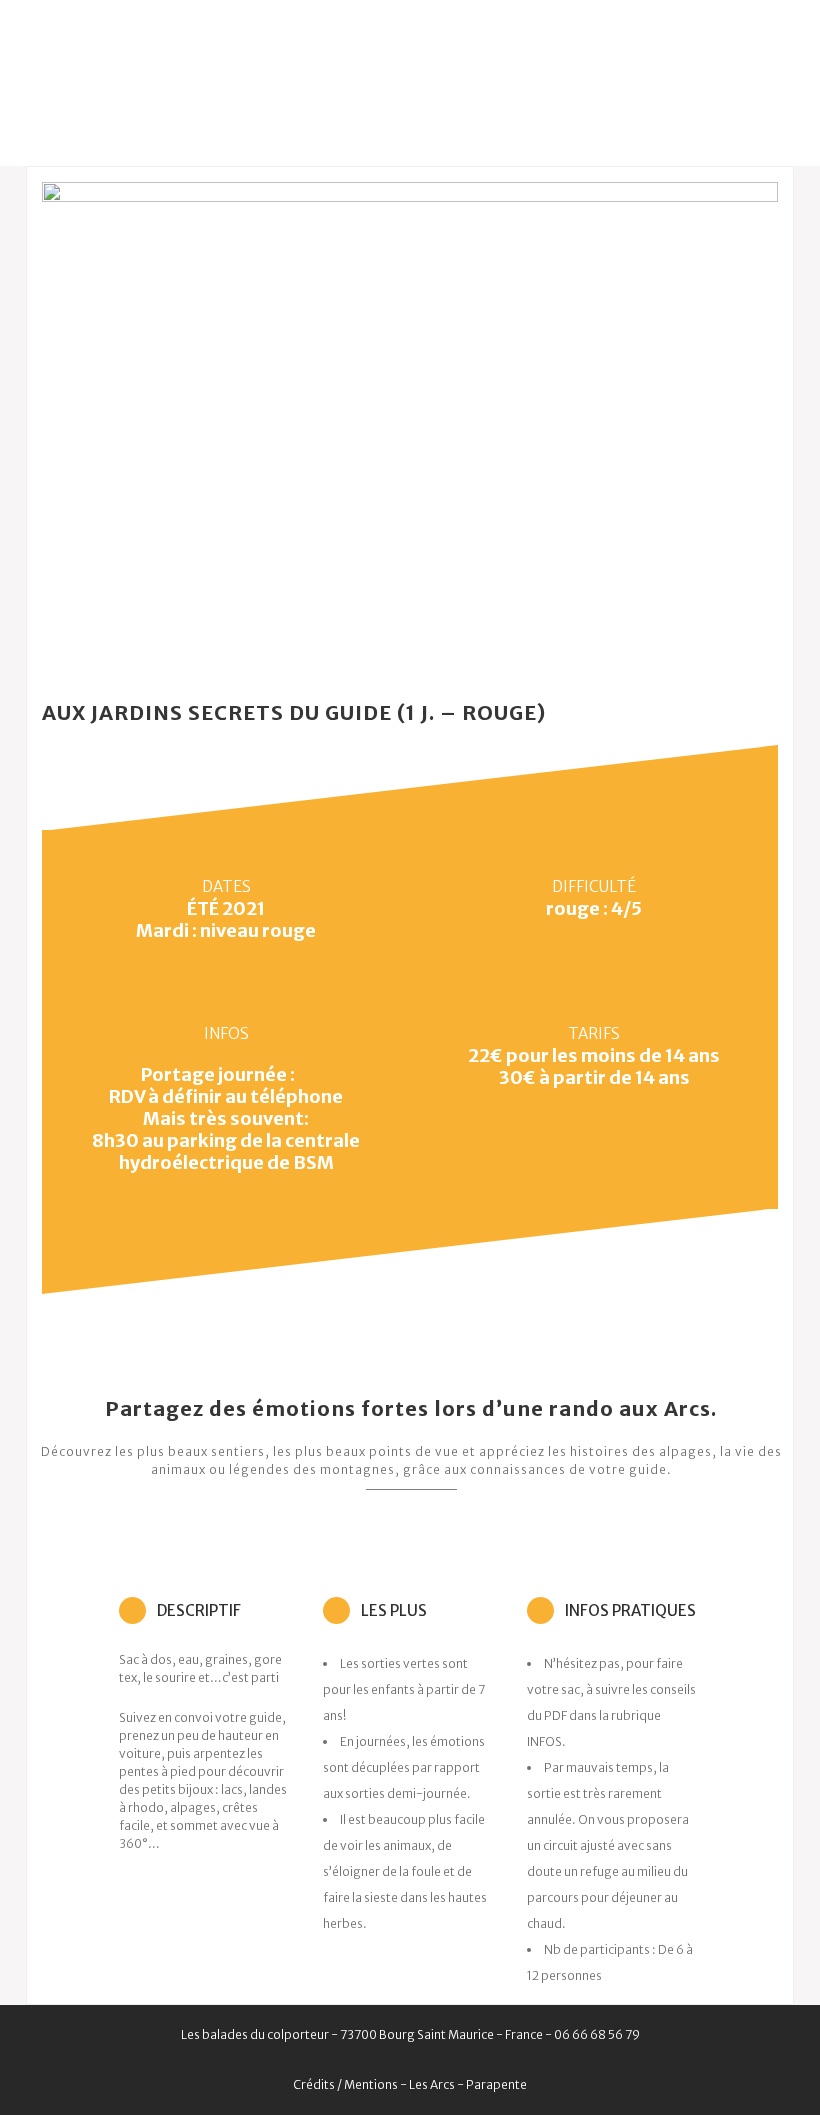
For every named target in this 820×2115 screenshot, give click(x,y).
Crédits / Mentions (345, 2084)
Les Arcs (432, 2084)
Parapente (496, 2084)
